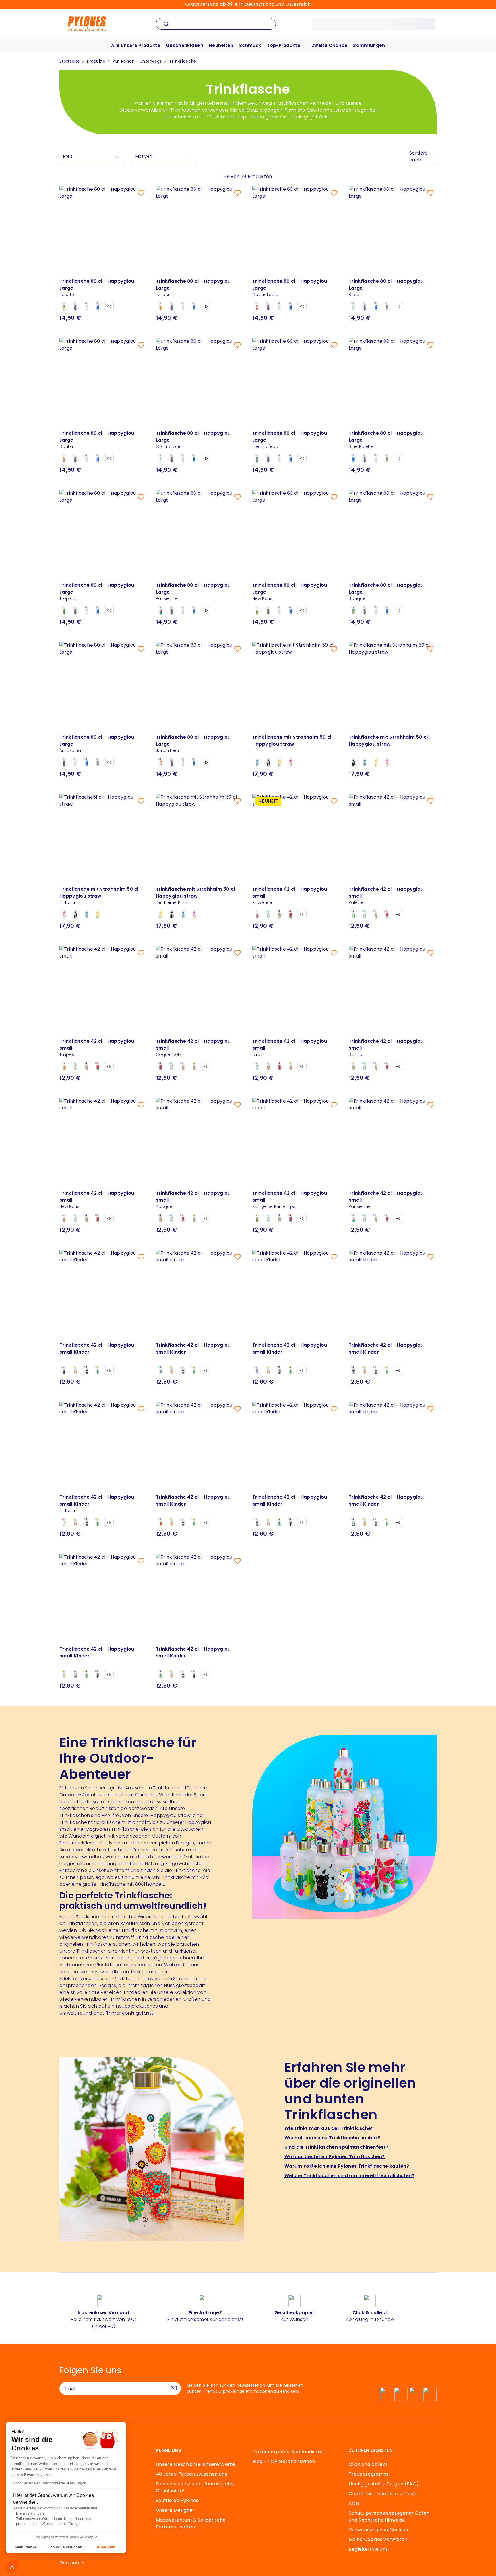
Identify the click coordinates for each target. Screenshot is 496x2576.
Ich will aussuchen (66, 2547)
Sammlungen (369, 45)
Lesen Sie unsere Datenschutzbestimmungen (49, 2483)
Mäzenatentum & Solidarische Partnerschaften (191, 2523)
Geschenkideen (185, 45)
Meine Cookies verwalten (378, 2539)
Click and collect (368, 2464)
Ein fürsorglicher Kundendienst (288, 2452)
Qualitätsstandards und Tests (383, 2494)
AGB (354, 2503)
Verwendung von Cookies (378, 2530)
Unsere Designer (175, 2510)
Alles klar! (106, 2547)
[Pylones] (87, 23)
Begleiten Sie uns (368, 2549)
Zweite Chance (330, 45)
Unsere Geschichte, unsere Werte (195, 2464)
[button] (12, 2566)
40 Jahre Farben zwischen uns (191, 2474)
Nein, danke (26, 2547)
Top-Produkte (284, 45)
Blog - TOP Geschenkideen (284, 2461)
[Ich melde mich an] (174, 2388)
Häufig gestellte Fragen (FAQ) (384, 2484)
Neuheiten (221, 45)
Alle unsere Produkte (136, 45)
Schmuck (250, 45)
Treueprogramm (368, 2474)
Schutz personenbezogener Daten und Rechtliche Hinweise (389, 2516)
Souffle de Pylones (177, 2500)
